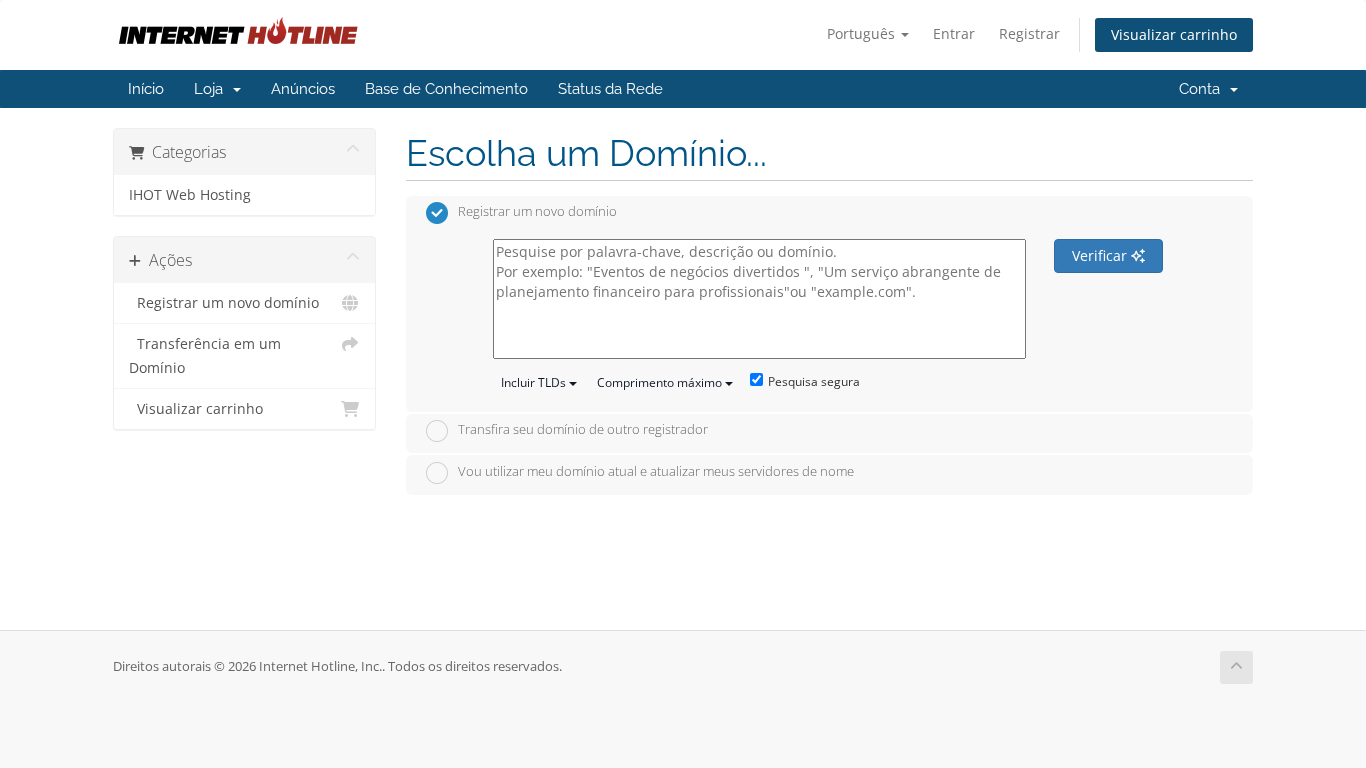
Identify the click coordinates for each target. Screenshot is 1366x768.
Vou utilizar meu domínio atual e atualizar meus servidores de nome (656, 471)
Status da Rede (610, 89)
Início (146, 89)
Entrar (954, 33)
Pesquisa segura (814, 381)
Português (863, 33)
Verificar (1101, 255)
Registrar (1029, 33)
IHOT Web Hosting (190, 195)
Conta (1203, 89)
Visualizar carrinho (1174, 34)
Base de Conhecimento (446, 89)
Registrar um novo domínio (224, 303)
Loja (212, 89)
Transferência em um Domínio (205, 356)
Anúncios (303, 89)
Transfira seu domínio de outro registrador (583, 430)
